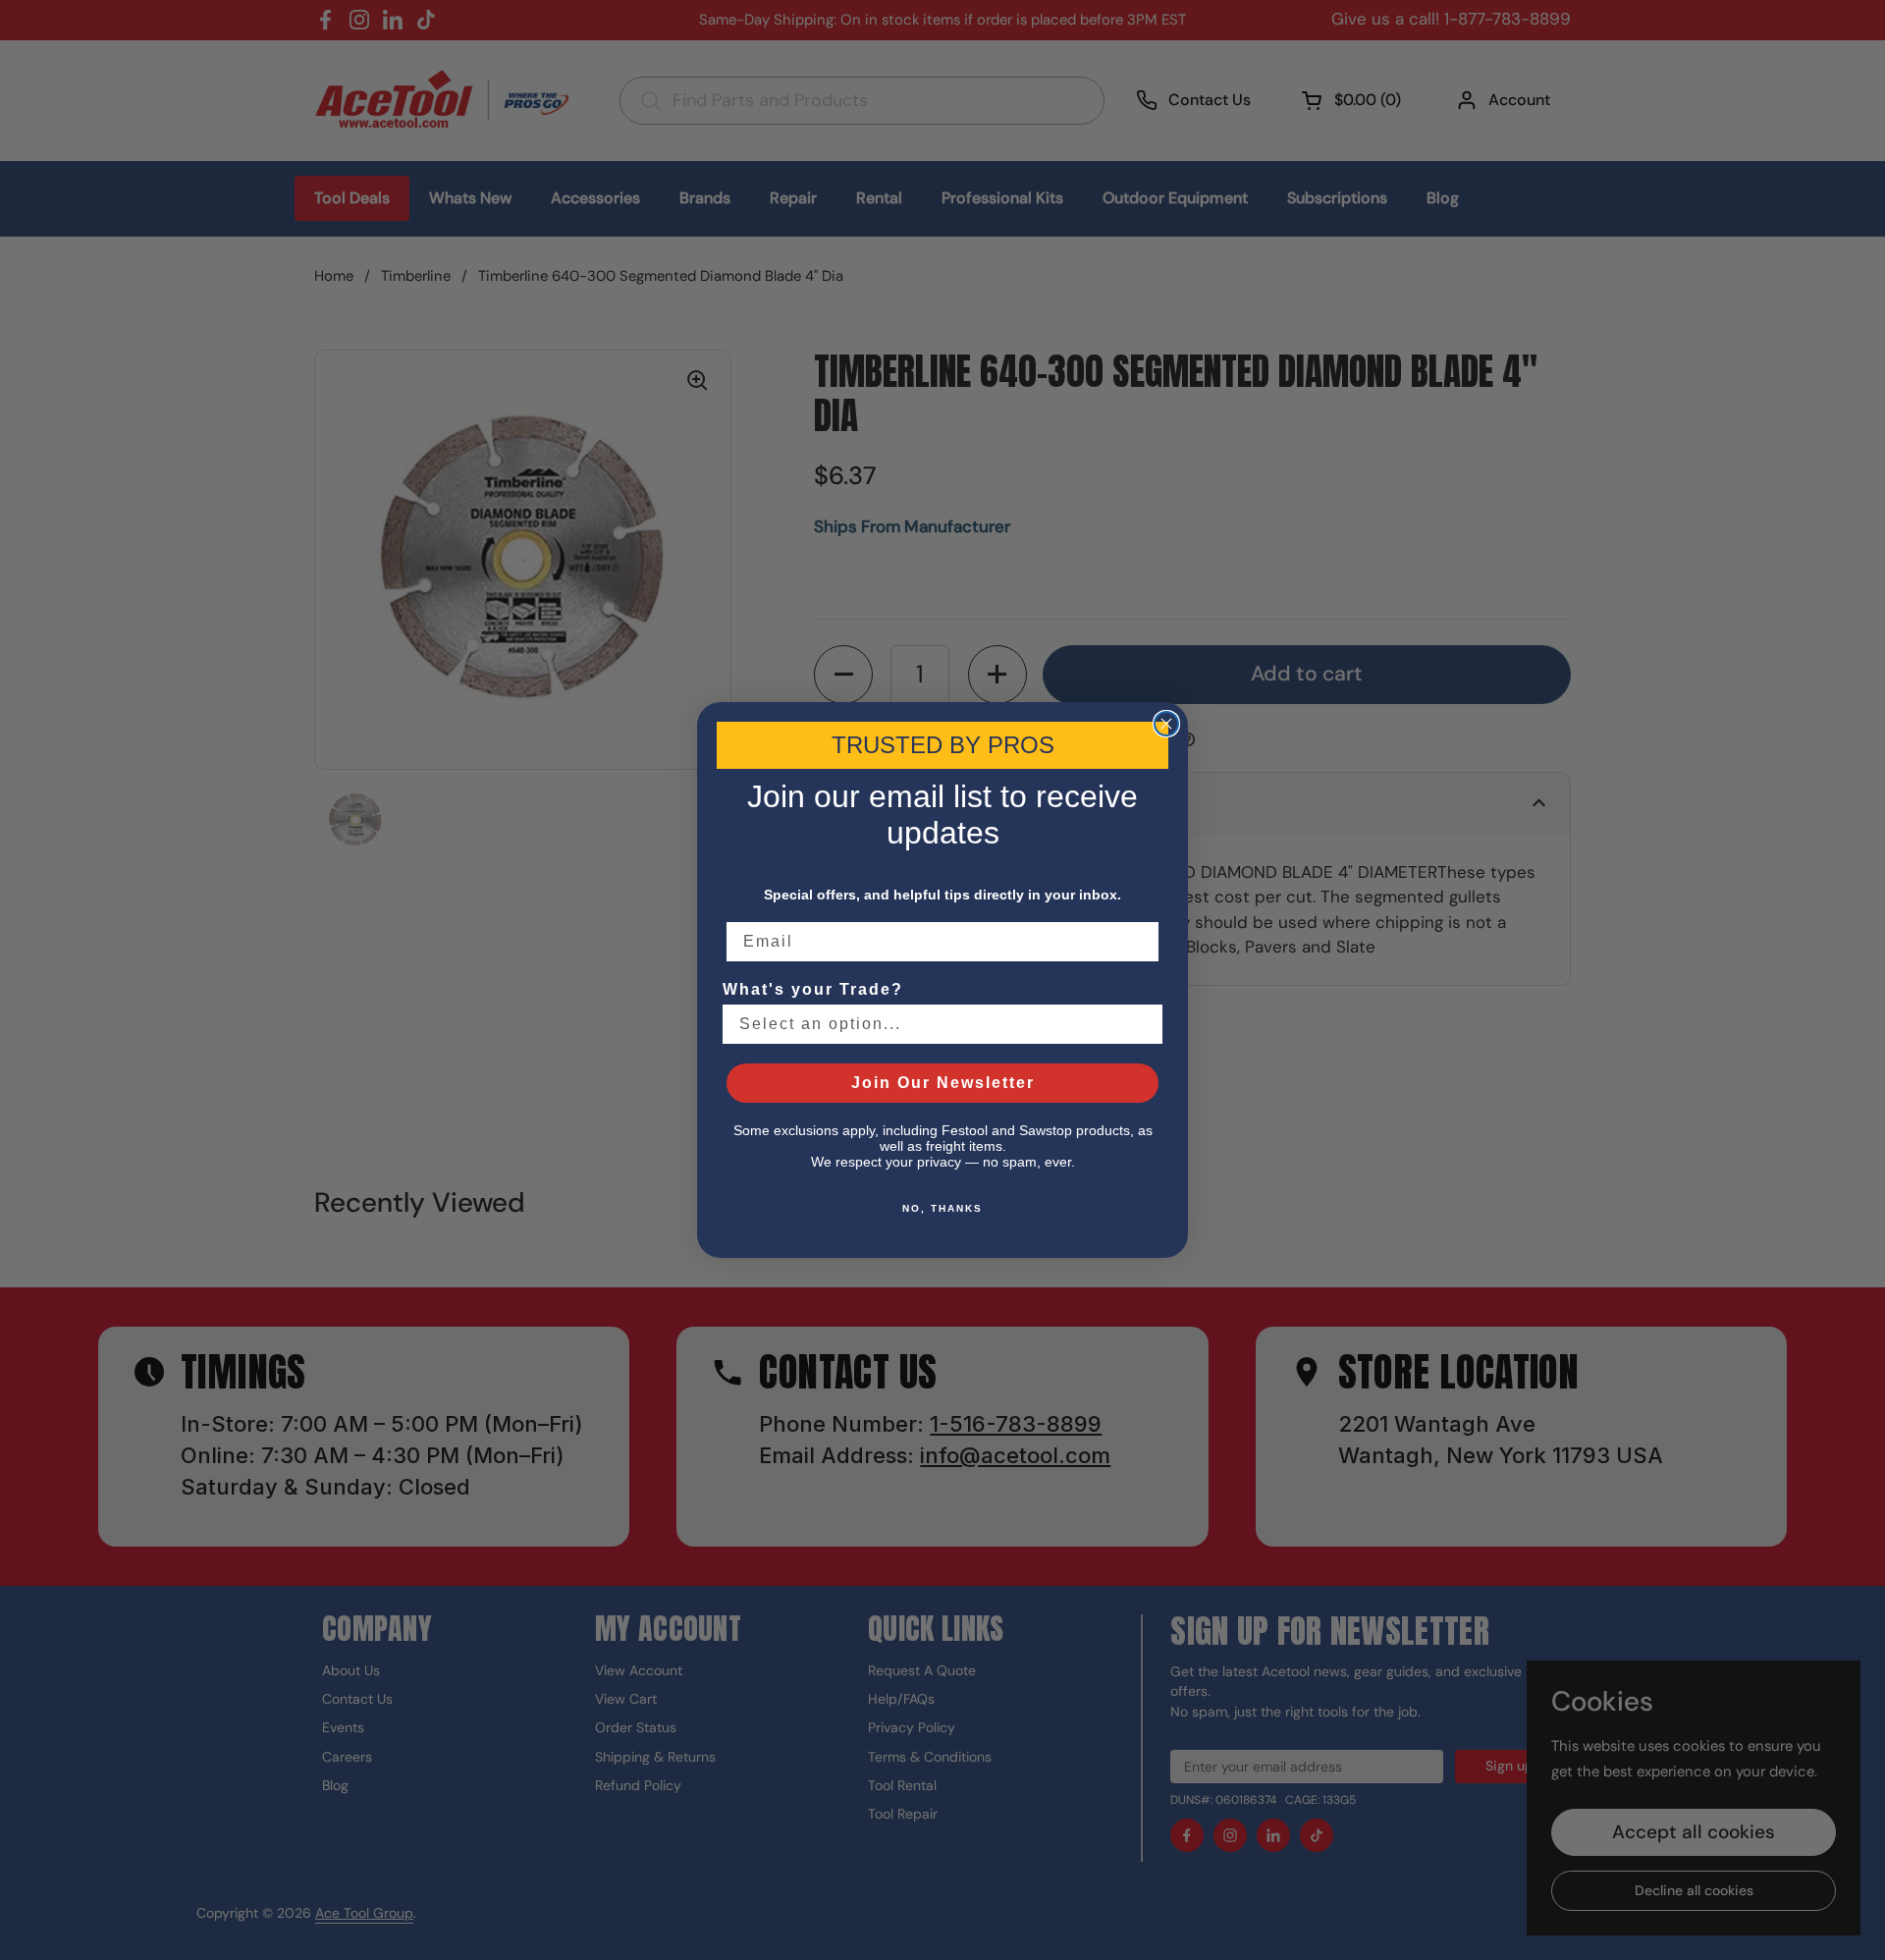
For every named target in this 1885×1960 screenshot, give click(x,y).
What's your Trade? (813, 989)
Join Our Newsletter (943, 1083)
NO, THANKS (942, 1208)
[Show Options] (1144, 1024)
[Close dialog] (1166, 724)
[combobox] (937, 1024)
